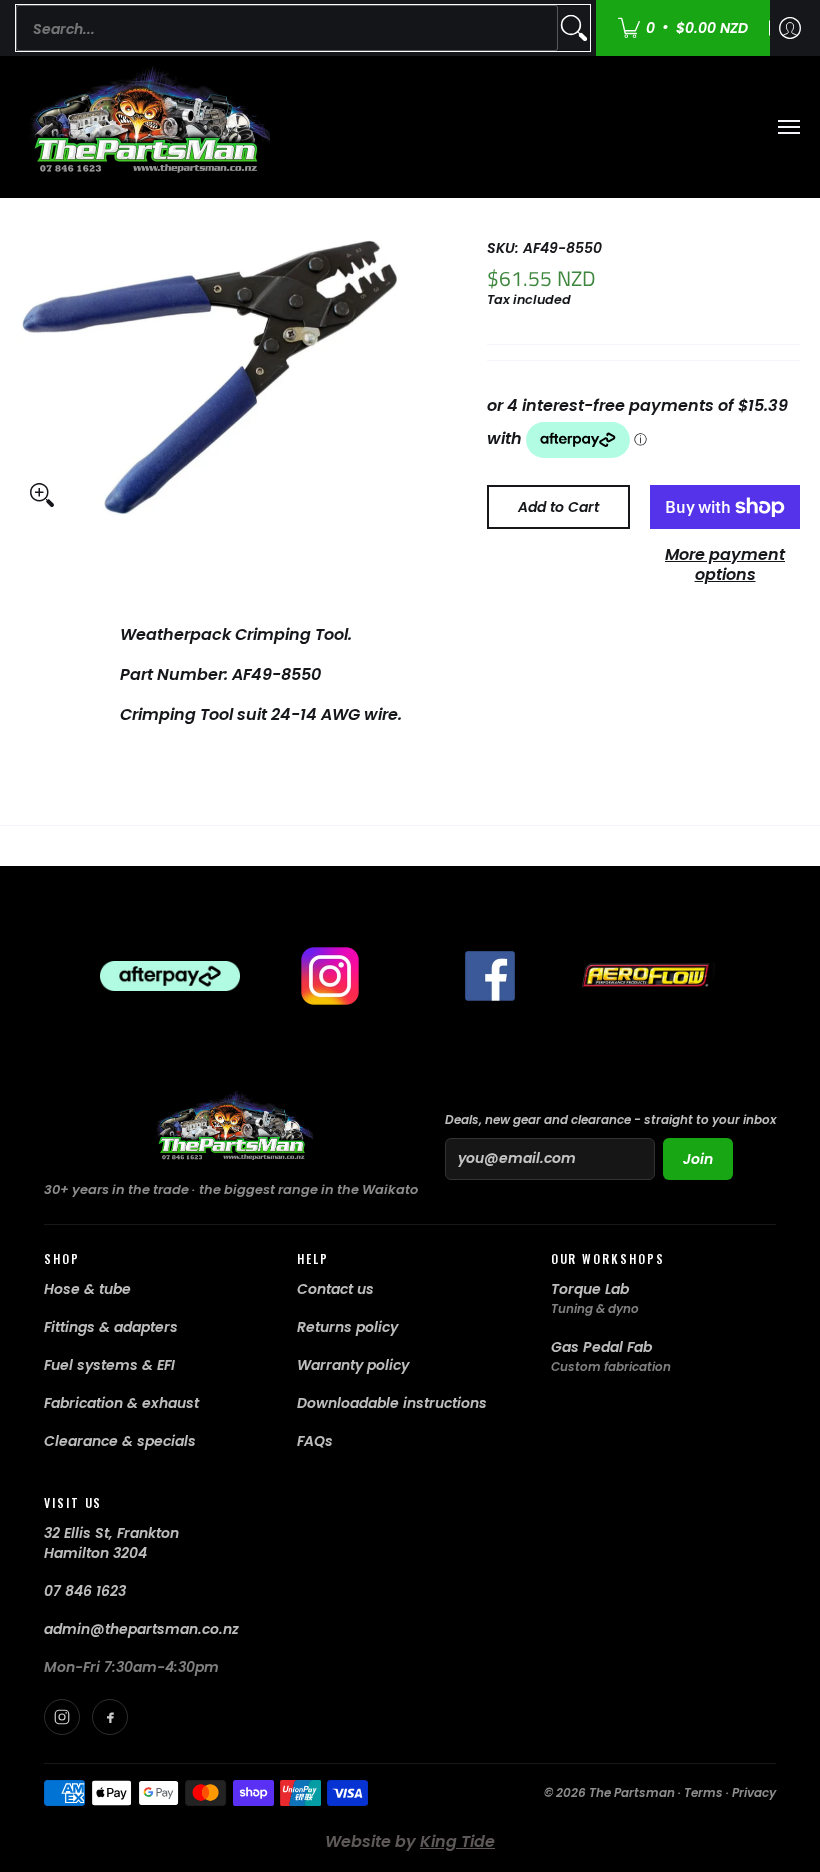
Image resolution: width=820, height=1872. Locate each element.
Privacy (754, 1792)
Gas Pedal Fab (601, 1347)
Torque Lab (590, 1289)
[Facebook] (110, 1717)
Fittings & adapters (111, 1327)
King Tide (457, 1841)
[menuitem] (790, 28)
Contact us (335, 1289)
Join (698, 1159)
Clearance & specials (120, 1441)
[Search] (574, 28)
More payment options (725, 565)
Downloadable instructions (392, 1403)
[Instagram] (62, 1717)
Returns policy (347, 1327)
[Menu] (788, 127)
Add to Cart (558, 507)
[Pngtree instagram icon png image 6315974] (330, 976)
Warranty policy (353, 1365)
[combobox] (287, 28)
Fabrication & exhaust (121, 1403)
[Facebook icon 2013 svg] (490, 976)
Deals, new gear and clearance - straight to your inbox (610, 1119)
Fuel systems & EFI (109, 1365)
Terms (703, 1792)
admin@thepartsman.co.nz (141, 1629)
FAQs (315, 1441)
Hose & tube (87, 1289)
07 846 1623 (85, 1591)
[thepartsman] (145, 127)
